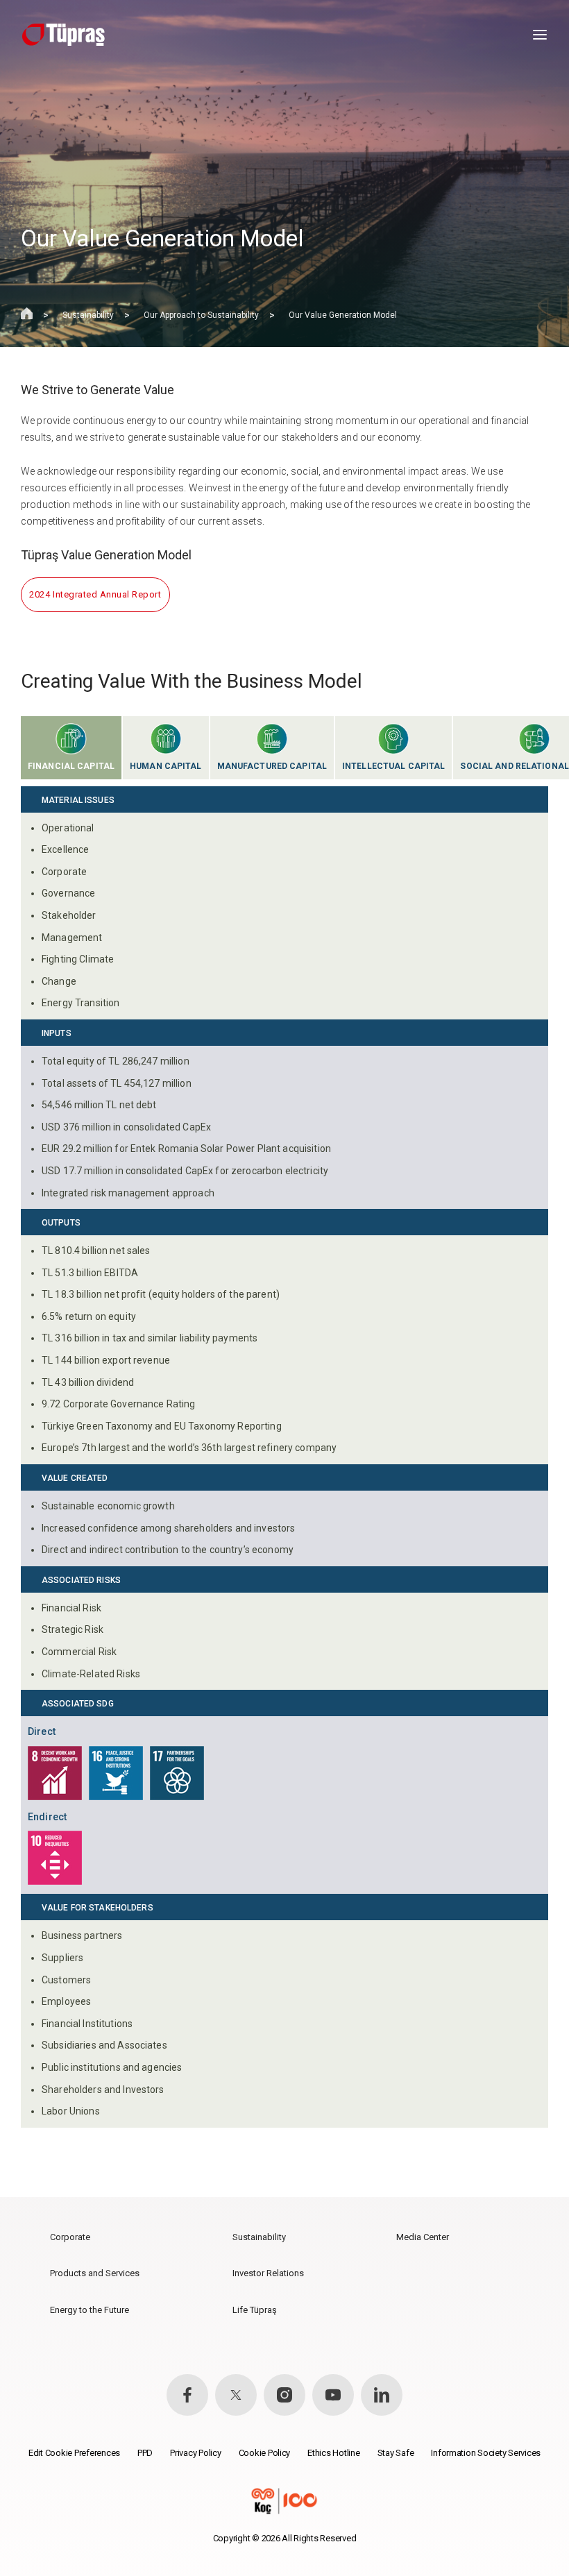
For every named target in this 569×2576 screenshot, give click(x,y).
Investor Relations (268, 2273)
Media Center (423, 2237)
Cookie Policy (265, 2453)
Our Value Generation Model (343, 315)
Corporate (70, 2237)
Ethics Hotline (333, 2453)
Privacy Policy (195, 2453)
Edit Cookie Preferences (74, 2453)
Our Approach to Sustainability (201, 315)
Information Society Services (486, 2453)
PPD (145, 2453)
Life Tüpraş (255, 2310)
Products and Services (95, 2273)
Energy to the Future (90, 2310)
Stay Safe (396, 2453)
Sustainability (88, 315)
